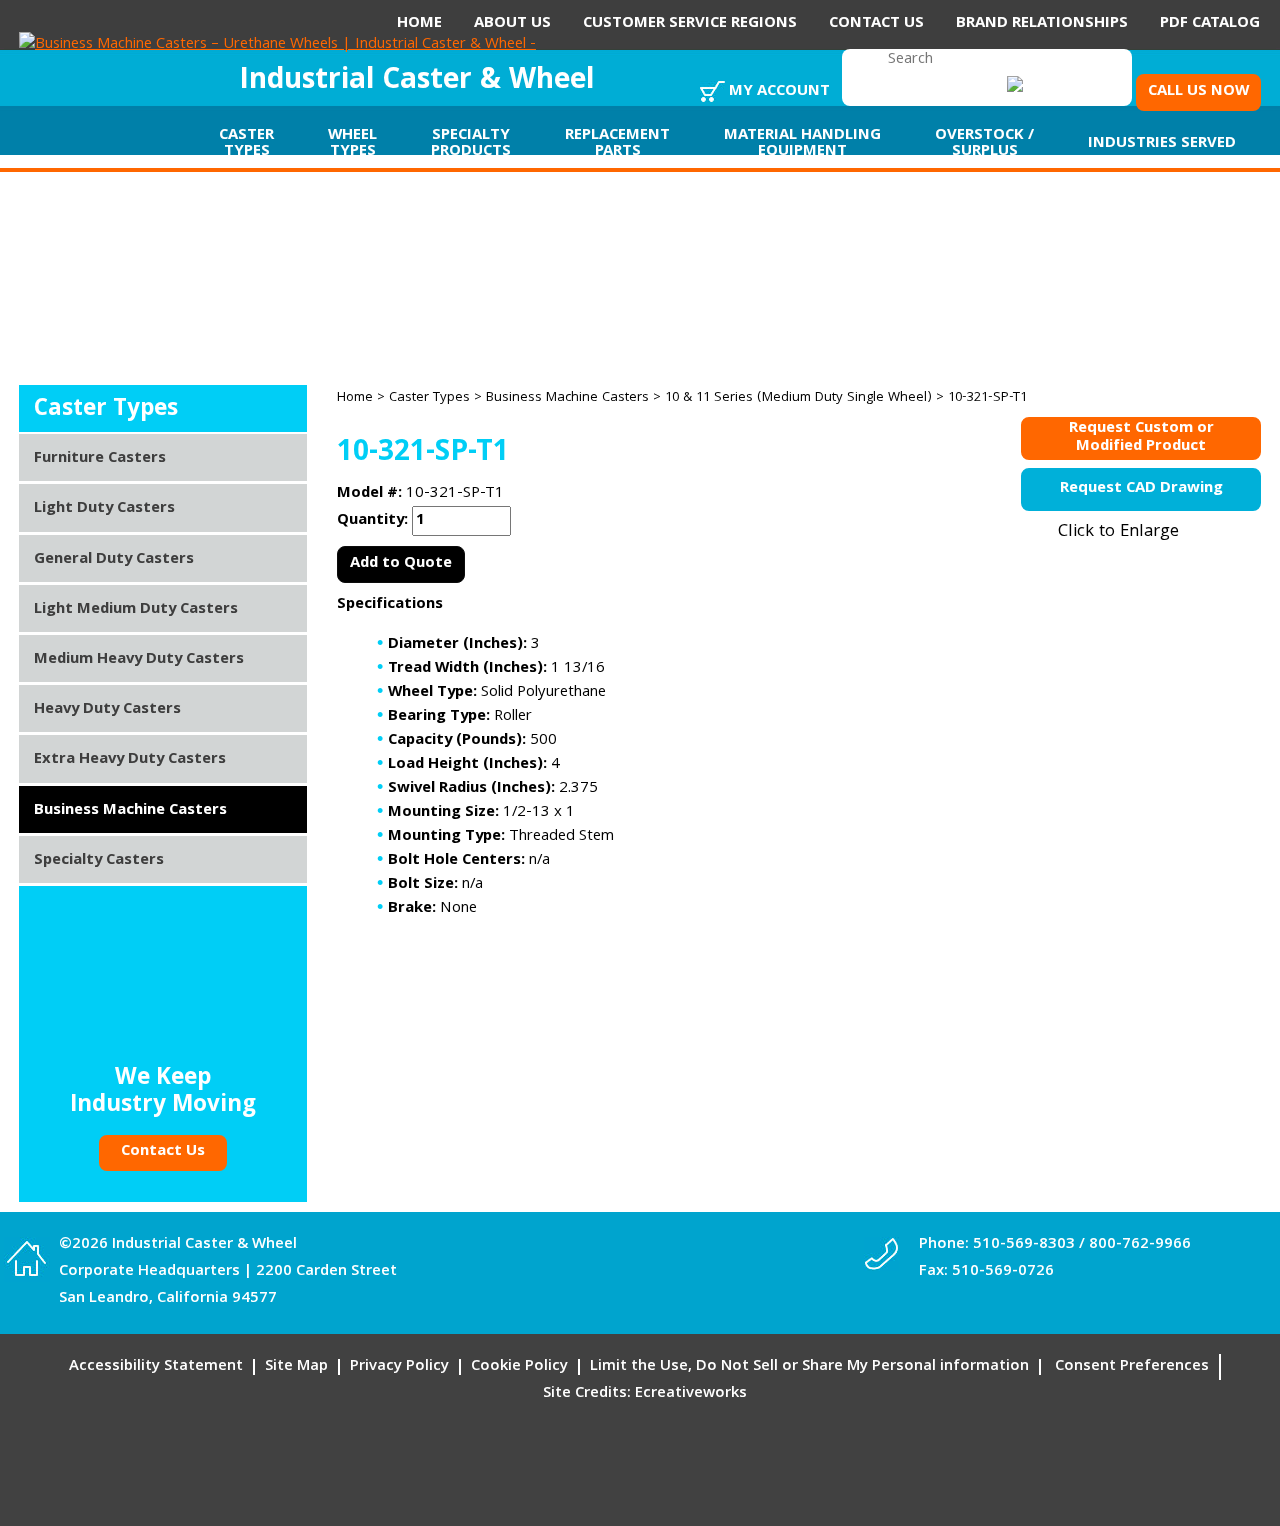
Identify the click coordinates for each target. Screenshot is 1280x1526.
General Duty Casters (114, 560)
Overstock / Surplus (984, 144)
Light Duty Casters (104, 509)
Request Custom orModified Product (1141, 438)
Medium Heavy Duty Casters (139, 660)
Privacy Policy (399, 1367)
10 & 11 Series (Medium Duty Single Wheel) (798, 398)
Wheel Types (352, 144)
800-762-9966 (1140, 1245)
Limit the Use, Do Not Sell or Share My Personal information (809, 1367)
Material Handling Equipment (802, 144)
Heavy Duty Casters (107, 710)
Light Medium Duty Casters (136, 610)
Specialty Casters (99, 861)
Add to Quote (401, 564)
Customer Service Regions (690, 24)
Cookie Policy (519, 1367)
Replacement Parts (617, 144)
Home (419, 24)
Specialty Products (471, 144)
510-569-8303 (1024, 1245)
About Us (512, 24)
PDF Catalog (1210, 24)
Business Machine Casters (567, 398)
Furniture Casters (100, 459)
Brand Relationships (1042, 24)
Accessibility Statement (156, 1367)
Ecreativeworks (691, 1394)
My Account (779, 92)
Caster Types (246, 144)
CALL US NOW (1198, 92)
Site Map (296, 1367)
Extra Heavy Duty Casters (130, 760)
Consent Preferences (1132, 1367)
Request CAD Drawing (1141, 489)
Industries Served (1162, 144)
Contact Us (876, 24)
